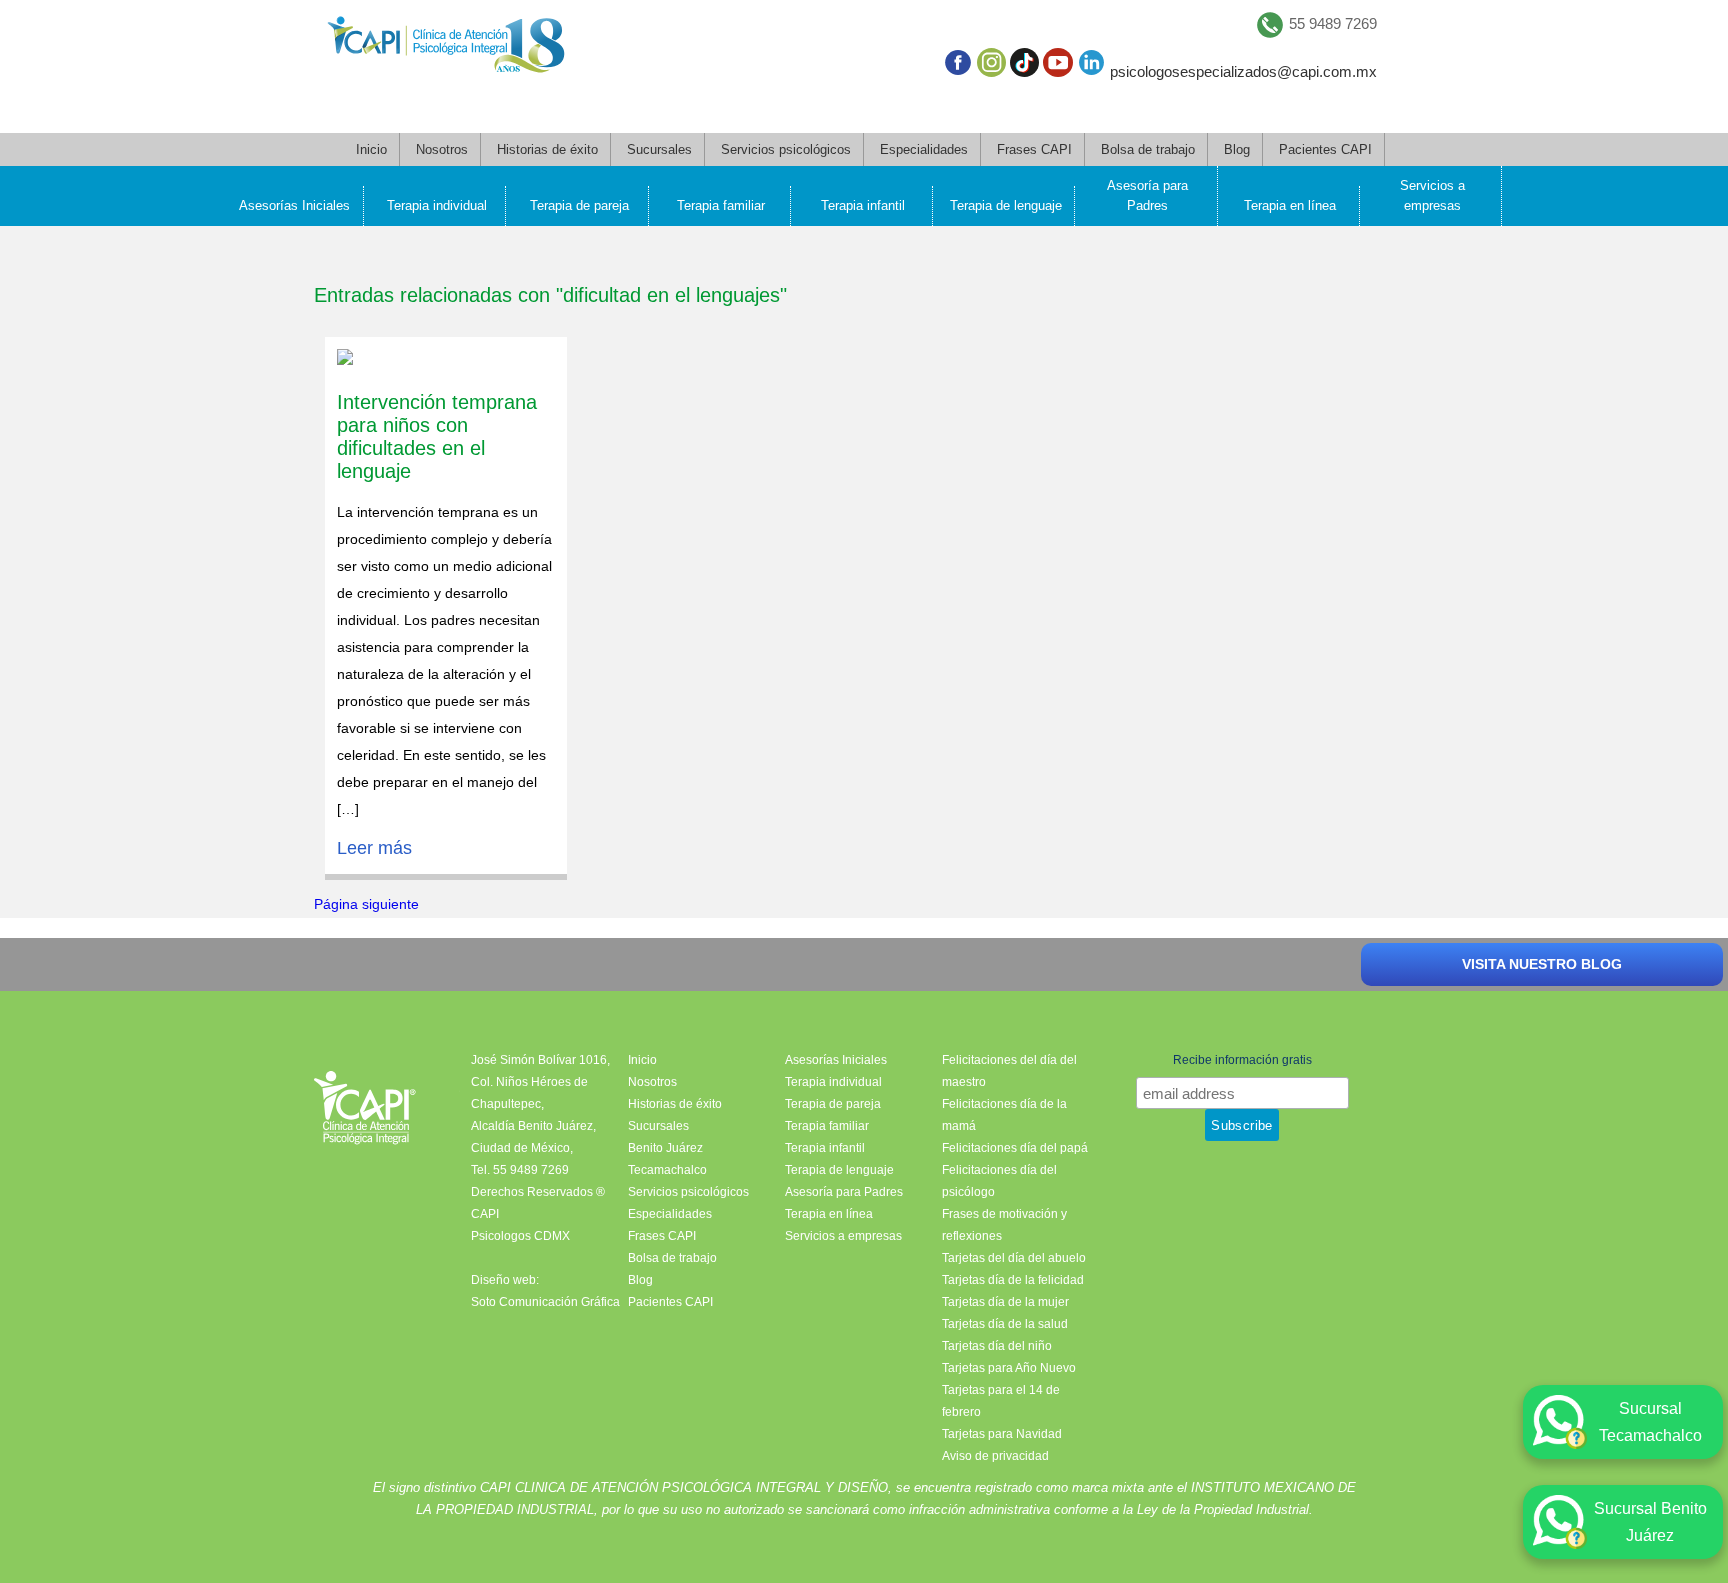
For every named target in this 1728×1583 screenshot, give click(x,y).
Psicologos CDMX (520, 1236)
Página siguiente (366, 904)
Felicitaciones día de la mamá (1004, 1115)
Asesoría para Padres (1147, 195)
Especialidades (924, 149)
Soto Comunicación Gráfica (545, 1302)
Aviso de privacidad (995, 1456)
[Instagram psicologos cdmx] (991, 66)
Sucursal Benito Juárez (1650, 1522)
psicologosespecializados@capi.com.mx (1243, 71)
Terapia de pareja (579, 205)
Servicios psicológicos (786, 149)
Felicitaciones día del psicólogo (999, 1181)
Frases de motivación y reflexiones (1004, 1225)
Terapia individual (437, 205)
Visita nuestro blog (1542, 964)
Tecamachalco (667, 1170)
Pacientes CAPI (1325, 149)
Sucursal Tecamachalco (1650, 1422)
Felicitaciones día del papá (1015, 1148)
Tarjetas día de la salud (1005, 1324)
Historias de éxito (547, 149)
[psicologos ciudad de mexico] (446, 49)
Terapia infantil (863, 205)
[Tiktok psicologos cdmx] (1024, 66)
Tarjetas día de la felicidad (1013, 1280)
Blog (1237, 149)
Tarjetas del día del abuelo (1014, 1258)
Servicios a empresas (1432, 195)
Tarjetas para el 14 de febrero (1001, 1401)
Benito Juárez (665, 1148)
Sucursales (659, 149)
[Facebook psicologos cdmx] (957, 66)
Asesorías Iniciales (294, 205)
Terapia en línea (1290, 205)
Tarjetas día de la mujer (1005, 1302)
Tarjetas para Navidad (1002, 1434)
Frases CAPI (1034, 149)
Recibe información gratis (1242, 1060)
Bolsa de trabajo (1148, 149)
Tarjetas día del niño (997, 1346)
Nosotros (442, 149)
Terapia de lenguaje (1006, 205)
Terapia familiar (721, 205)
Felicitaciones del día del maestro (1009, 1071)
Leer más (374, 848)
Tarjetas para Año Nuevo (1009, 1368)
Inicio (371, 149)
